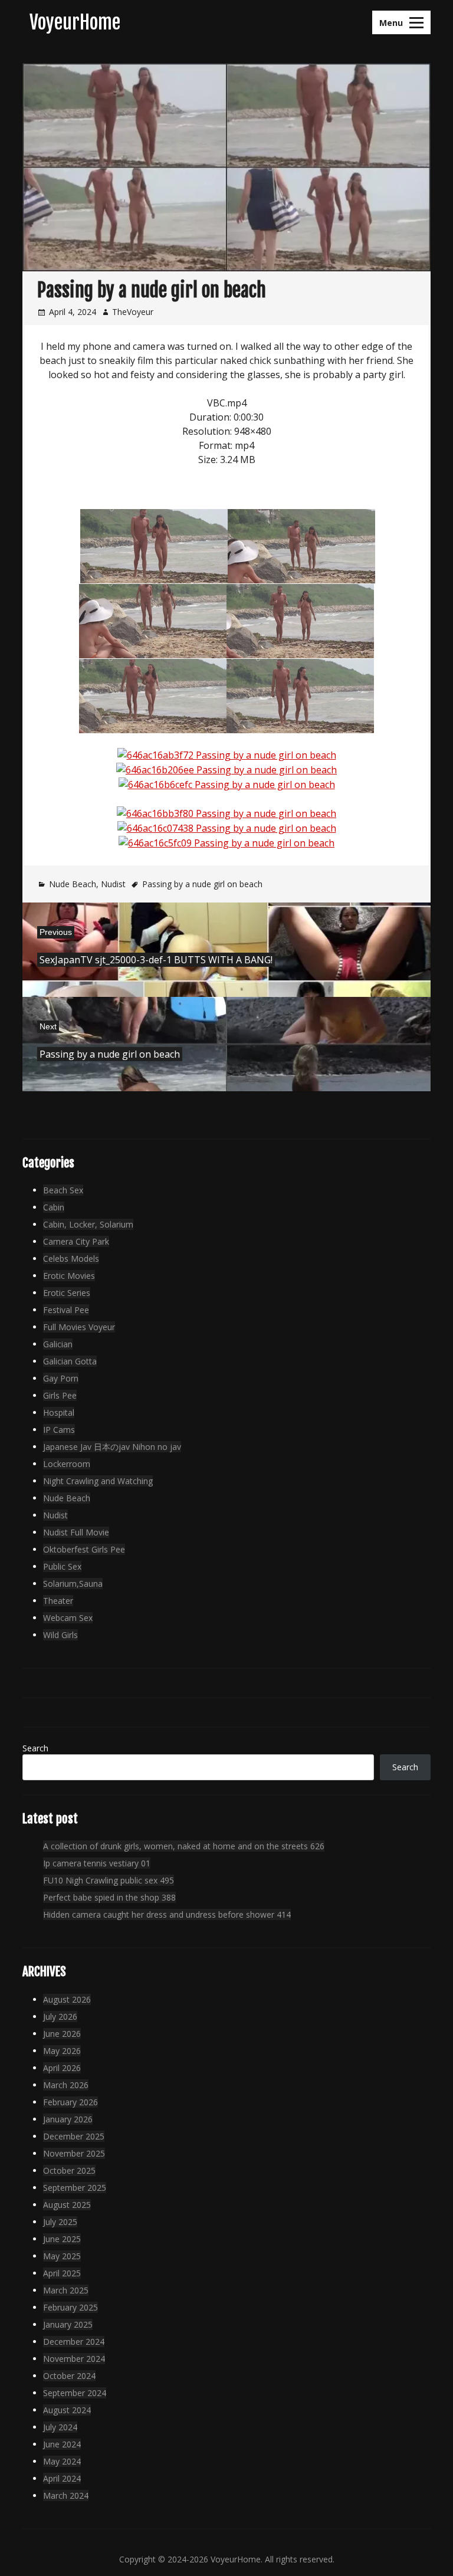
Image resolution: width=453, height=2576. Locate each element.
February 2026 (70, 2102)
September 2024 (75, 2393)
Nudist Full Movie (76, 1532)
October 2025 (69, 2170)
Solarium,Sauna (73, 1584)
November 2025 (74, 2153)
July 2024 (60, 2427)
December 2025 (74, 2136)
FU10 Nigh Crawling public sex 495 (109, 1880)
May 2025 (62, 2256)
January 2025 (68, 2324)
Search (35, 1748)
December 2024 (74, 2342)
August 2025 (67, 2205)
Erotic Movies (69, 1276)
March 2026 (66, 2085)
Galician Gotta (70, 1361)
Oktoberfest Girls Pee (84, 1549)
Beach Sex (63, 1190)
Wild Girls (60, 1635)
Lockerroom (67, 1464)
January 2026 (68, 2119)
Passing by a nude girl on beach (202, 884)
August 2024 (67, 2410)
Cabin (54, 1207)
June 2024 (62, 2444)
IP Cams (59, 1430)
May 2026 (62, 2051)
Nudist (113, 884)
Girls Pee (60, 1395)
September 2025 (75, 2188)
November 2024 (74, 2359)
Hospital (59, 1412)
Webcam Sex (68, 1618)
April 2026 (62, 2068)
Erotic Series (67, 1293)
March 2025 (66, 2290)
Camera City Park (76, 1241)
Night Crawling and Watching (98, 1481)
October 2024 (69, 2376)
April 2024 (62, 2478)
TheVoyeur (133, 312)
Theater (58, 1601)
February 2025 (70, 2307)
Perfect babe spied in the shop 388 (109, 1897)
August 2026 (67, 1999)
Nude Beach (73, 884)
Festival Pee (66, 1310)
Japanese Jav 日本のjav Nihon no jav (112, 1447)
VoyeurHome (75, 22)
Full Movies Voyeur (79, 1327)
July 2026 (60, 2017)
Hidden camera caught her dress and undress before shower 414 (167, 1914)
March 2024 (66, 2495)
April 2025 (62, 2273)
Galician (58, 1344)
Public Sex (62, 1566)
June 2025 (62, 2239)
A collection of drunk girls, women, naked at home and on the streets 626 (184, 1846)
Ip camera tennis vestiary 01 (97, 1863)
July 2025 (60, 2222)
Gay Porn (61, 1378)
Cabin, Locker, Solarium (88, 1224)
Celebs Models (71, 1259)
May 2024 (62, 2461)
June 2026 (62, 2034)
